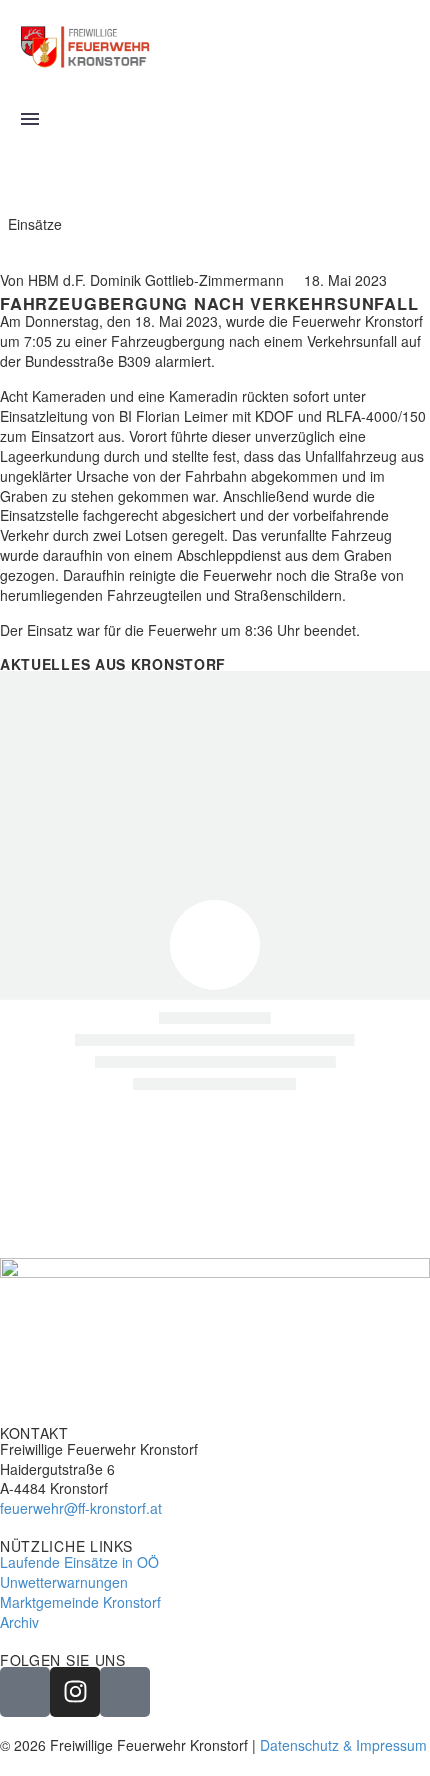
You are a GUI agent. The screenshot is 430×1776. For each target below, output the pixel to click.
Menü (30, 119)
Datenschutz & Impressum (343, 1745)
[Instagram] (75, 1692)
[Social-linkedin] (125, 1692)
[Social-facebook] (25, 1692)
